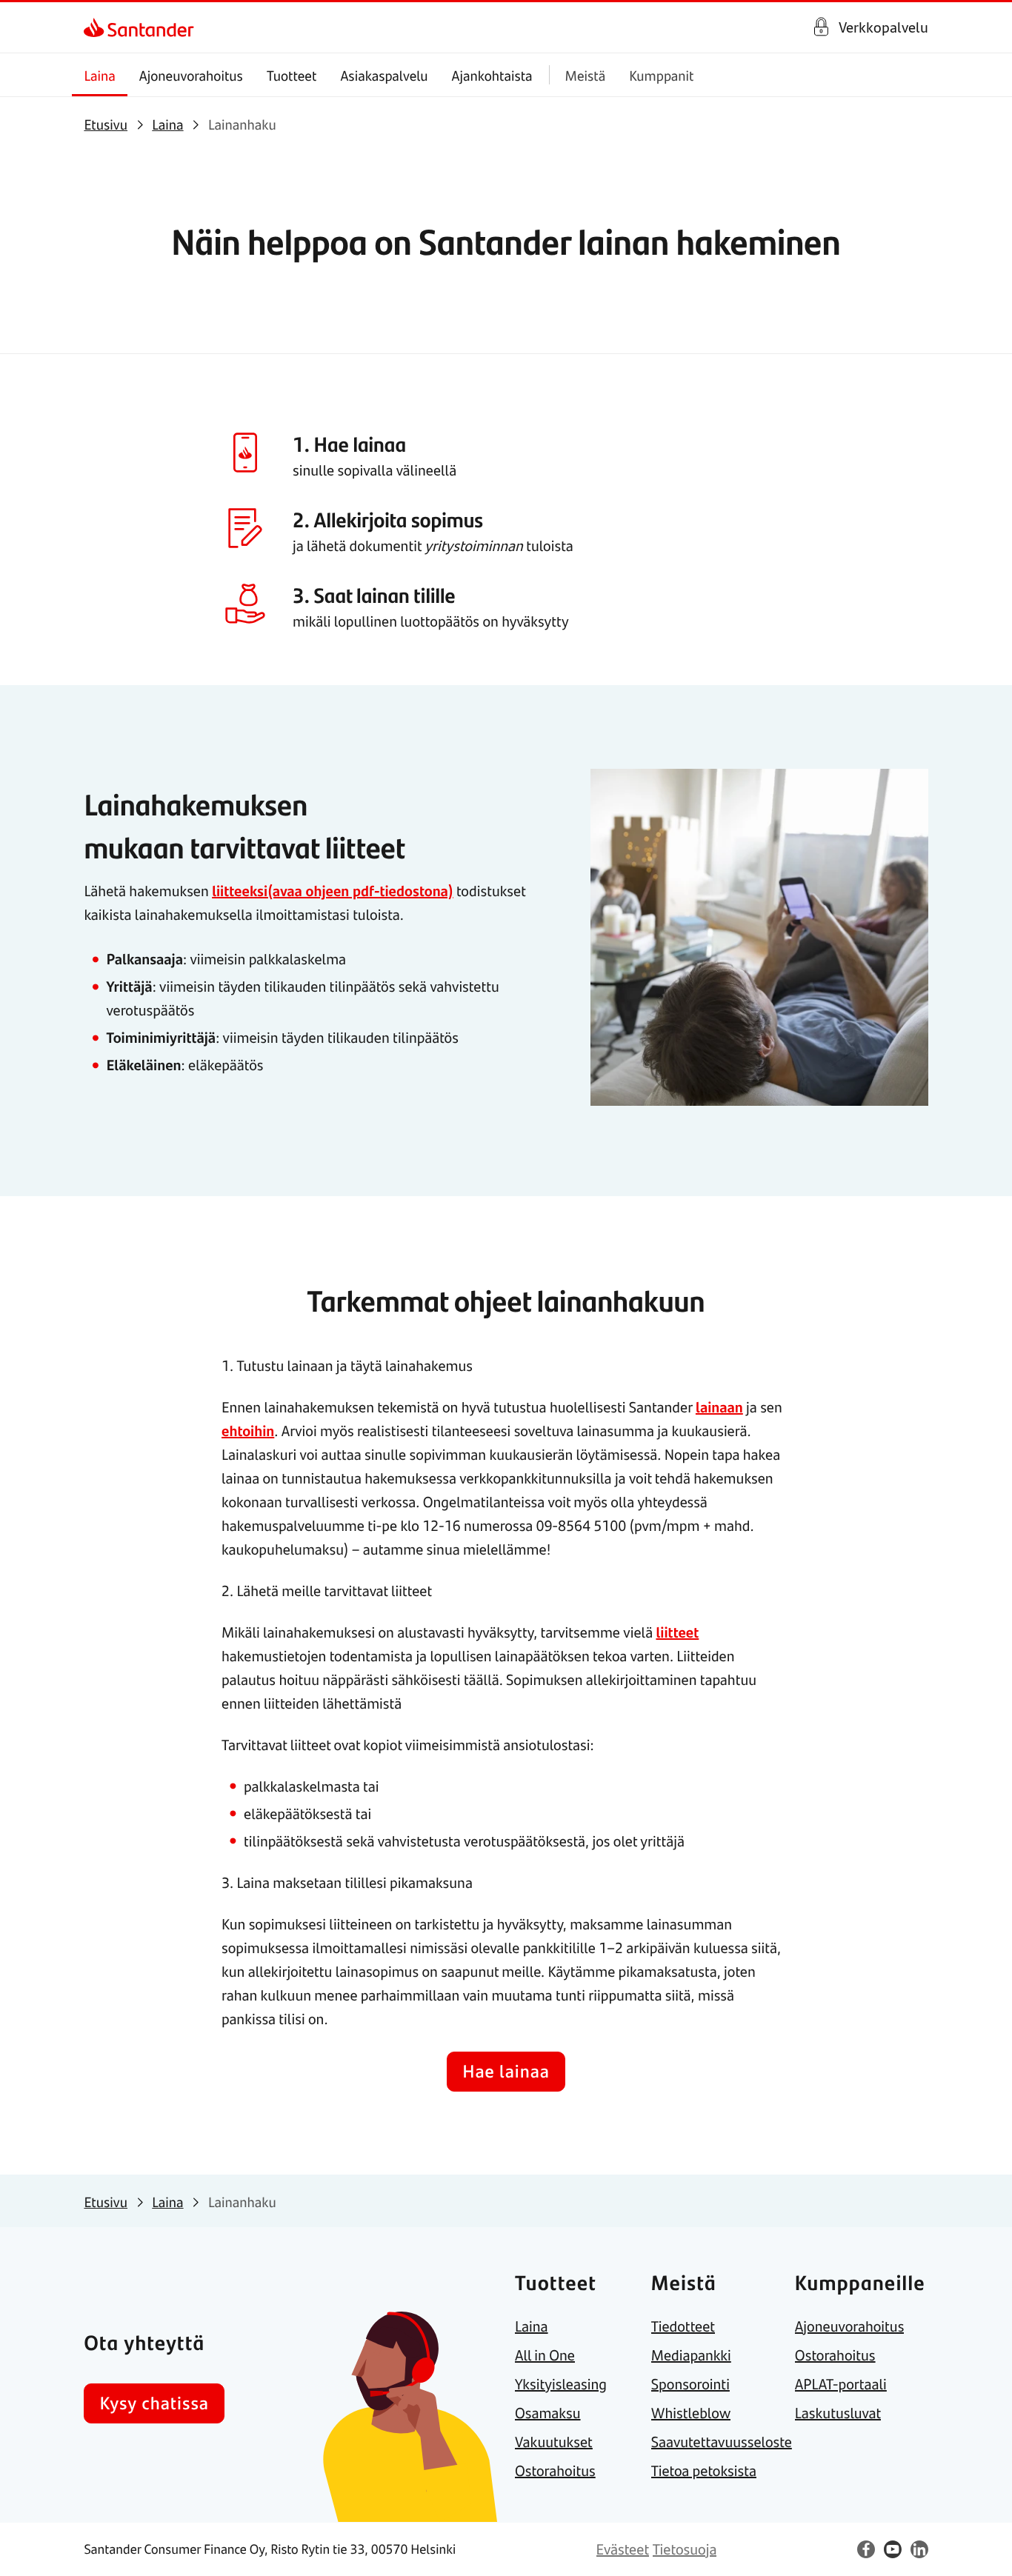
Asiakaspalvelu (384, 75)
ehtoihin (248, 1431)
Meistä (586, 75)
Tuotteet (292, 75)
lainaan (719, 1407)
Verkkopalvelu (883, 27)
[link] (97, 27)
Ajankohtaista (492, 75)
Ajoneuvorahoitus (191, 75)
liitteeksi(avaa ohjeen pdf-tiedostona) (333, 891)
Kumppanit (661, 75)
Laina (99, 75)
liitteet (677, 1632)
